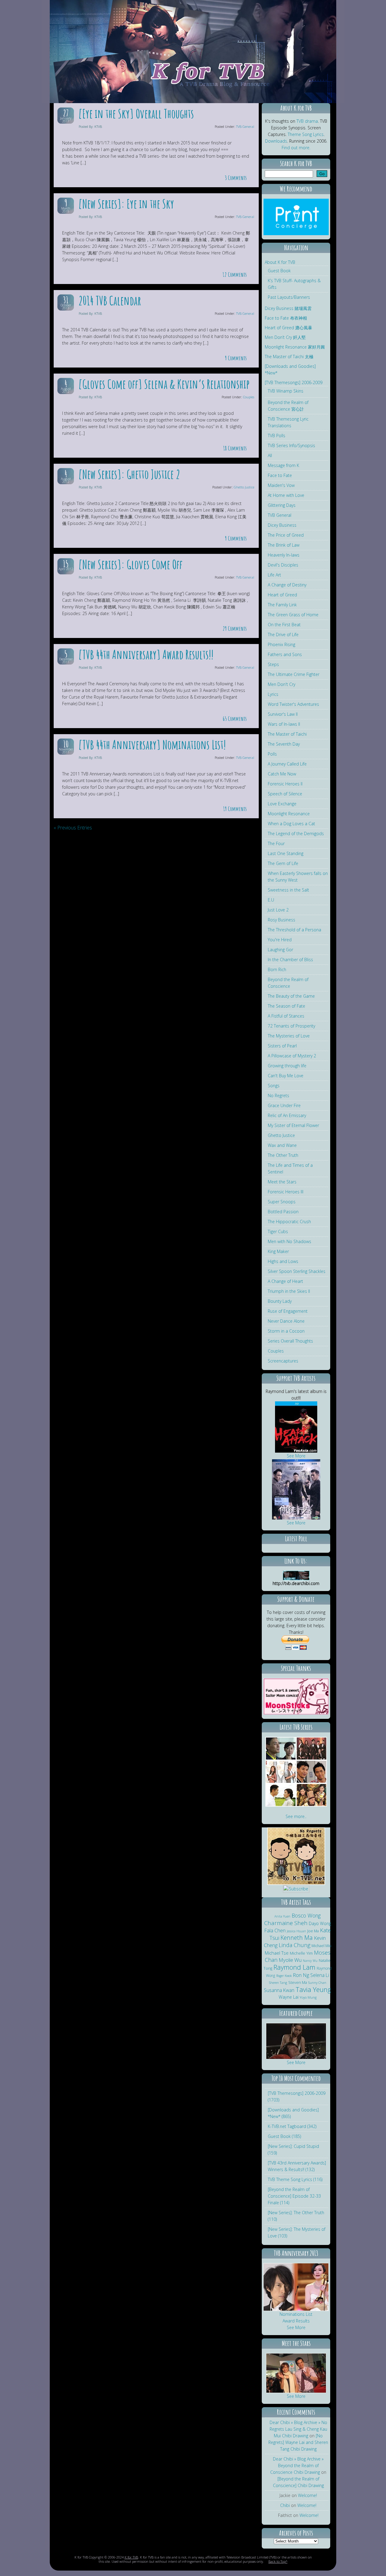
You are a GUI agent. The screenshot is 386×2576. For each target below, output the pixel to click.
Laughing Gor (280, 950)
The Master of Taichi (287, 734)
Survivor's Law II (283, 714)
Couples (249, 397)
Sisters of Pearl (282, 1046)
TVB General (245, 126)
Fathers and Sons (285, 654)
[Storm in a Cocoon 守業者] (281, 1805)
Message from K (283, 465)
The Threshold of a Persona (294, 930)
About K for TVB (280, 262)
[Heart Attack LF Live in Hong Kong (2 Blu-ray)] (296, 1451)
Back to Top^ (278, 2561)
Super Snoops (282, 1202)
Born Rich (277, 969)
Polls (272, 754)
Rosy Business (282, 920)
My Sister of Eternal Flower (293, 1125)
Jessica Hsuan (296, 1931)
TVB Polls (277, 436)
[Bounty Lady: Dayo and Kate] (296, 2058)
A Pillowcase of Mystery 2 (292, 1056)
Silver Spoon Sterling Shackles (297, 1271)
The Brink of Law (284, 545)
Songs (274, 1086)
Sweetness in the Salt (288, 890)
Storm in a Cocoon (286, 1331)
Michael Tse (277, 1953)
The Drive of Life (283, 635)
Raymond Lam (294, 1967)
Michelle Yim (301, 1953)
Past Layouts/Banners (289, 297)
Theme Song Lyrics (306, 134)
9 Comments (236, 358)
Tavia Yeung (313, 1989)
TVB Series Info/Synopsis (291, 445)
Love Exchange (282, 804)
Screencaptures (283, 1361)
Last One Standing (286, 853)
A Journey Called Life (287, 764)
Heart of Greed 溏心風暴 (288, 328)
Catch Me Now (282, 774)
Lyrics (273, 694)
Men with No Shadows (289, 1241)
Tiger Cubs (278, 1231)
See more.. (296, 1816)
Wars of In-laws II (284, 724)
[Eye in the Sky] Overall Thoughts (136, 114)
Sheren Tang (278, 1983)
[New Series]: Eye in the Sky (126, 204)
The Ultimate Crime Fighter (294, 674)
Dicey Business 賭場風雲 (288, 308)
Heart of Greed (282, 595)
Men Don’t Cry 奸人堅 (285, 337)
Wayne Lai (289, 1997)
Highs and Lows (283, 1261)
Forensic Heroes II (285, 784)
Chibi (285, 2505)
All (270, 455)
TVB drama (307, 121)
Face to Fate (280, 475)
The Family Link (282, 605)
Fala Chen (275, 1930)
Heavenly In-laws (284, 555)
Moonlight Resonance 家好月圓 (295, 347)
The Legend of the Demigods (296, 833)
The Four (276, 843)
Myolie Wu (290, 1960)
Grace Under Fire (284, 1105)
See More (296, 1456)
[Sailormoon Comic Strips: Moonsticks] (296, 1713)
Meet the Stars (282, 1182)
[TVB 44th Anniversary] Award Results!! (146, 654)
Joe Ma (313, 1931)
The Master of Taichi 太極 (289, 357)
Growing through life (287, 1066)
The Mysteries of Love (289, 1036)
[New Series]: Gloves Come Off (130, 564)
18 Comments (235, 448)
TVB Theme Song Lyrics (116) (295, 2179)
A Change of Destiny (287, 585)
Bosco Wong (306, 1915)
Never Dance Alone (286, 1321)
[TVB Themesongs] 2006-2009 (294, 382)
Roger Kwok (284, 1976)
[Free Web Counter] (296, 1896)
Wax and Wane (282, 1145)
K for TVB (131, 2557)
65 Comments (235, 719)
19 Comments (235, 809)
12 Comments (235, 275)
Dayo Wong (320, 1923)
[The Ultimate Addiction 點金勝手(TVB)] (281, 1758)
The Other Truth (283, 1155)
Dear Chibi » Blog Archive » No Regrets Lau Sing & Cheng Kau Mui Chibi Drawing (298, 2429)
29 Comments (235, 628)
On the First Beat (284, 625)
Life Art (274, 575)
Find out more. (296, 148)
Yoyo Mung (308, 1997)
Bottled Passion (283, 1212)
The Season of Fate (286, 1006)
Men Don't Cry (282, 684)
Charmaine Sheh (286, 1923)
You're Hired (280, 940)
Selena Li (320, 1975)
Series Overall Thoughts (290, 1341)
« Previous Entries (73, 828)
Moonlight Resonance (289, 814)
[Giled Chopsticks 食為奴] (312, 1805)
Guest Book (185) (284, 2136)
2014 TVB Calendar (110, 300)
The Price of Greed (286, 535)
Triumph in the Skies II (289, 1291)
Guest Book (279, 271)
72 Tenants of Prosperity (291, 1026)
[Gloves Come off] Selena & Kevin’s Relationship (164, 384)
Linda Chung (294, 1945)
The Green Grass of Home (293, 615)
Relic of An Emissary (287, 1115)
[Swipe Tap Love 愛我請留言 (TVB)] (281, 1782)
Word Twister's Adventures (293, 704)
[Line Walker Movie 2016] (296, 1518)
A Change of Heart (285, 1281)
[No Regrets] (296, 1883)
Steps (273, 664)
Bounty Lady (280, 1301)
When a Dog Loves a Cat (291, 824)
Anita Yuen (282, 1916)
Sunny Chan (317, 1983)
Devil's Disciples (283, 565)
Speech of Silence (285, 794)
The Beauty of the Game (291, 996)
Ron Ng (301, 1975)
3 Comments (236, 178)
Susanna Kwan (279, 1990)
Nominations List (296, 2314)
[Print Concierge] (296, 234)
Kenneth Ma (297, 1938)
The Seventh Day (284, 744)
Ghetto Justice (244, 487)
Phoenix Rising (282, 644)
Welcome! (307, 2495)
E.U (271, 900)
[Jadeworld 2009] (296, 2391)
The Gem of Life (283, 863)
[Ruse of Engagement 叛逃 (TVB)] (312, 1782)
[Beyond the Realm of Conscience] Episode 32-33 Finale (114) (294, 2196)
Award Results (296, 2321)
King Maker (278, 1251)
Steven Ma (298, 1983)
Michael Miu (321, 1946)
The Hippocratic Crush (289, 1222)
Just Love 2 (278, 910)
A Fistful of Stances (286, 1016)
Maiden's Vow (281, 485)
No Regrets (278, 1095)
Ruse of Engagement (288, 1311)
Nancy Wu (310, 1961)
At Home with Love (286, 495)
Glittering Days (282, 505)
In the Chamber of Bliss (290, 960)
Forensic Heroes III (286, 1192)
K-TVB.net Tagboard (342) (292, 2126)
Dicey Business (282, 525)
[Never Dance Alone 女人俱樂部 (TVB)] (312, 1758)
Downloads (276, 141)
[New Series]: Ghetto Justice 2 (129, 474)
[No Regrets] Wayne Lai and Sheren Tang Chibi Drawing (298, 2442)
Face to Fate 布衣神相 (286, 318)
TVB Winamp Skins (286, 391)
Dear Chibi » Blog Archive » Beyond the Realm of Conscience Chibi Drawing (297, 2466)
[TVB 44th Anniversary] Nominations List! (152, 745)
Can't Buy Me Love (286, 1076)
